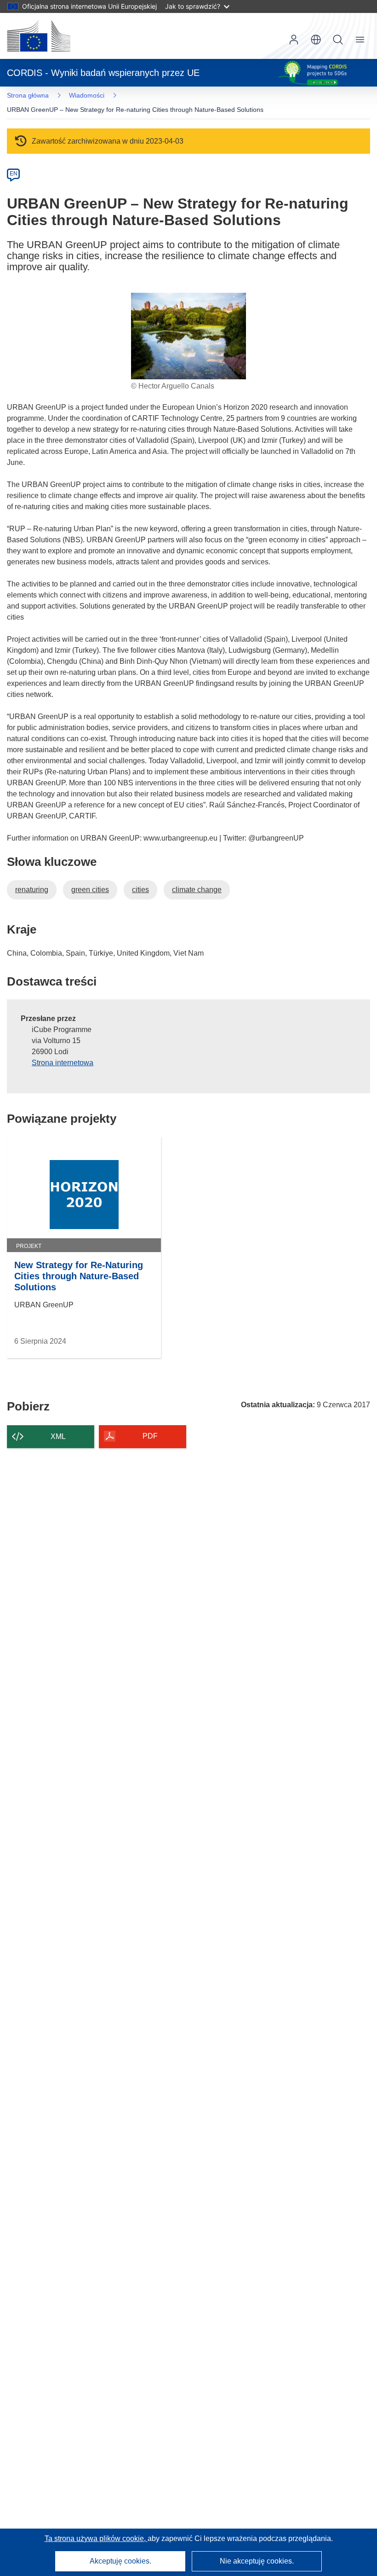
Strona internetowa (63, 1063)
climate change (197, 890)
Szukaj (338, 40)
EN (14, 174)
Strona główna (28, 95)
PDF (150, 1436)
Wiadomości (87, 95)
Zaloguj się (294, 40)
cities (140, 890)
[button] (316, 40)
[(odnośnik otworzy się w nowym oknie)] (39, 36)
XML (58, 1436)
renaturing (32, 890)
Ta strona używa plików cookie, (96, 2538)
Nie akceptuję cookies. (257, 2561)
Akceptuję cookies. (120, 2561)
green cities (90, 890)
